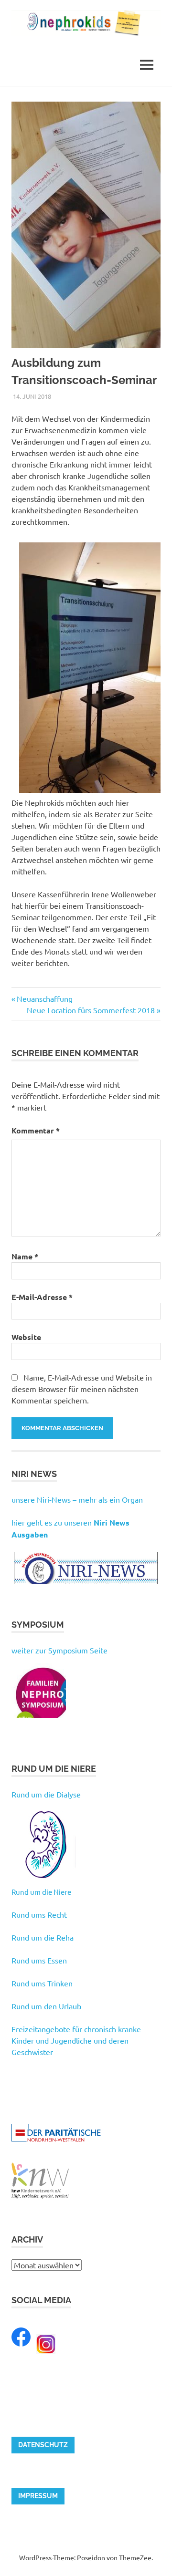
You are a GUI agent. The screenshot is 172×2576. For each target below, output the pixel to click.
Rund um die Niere (41, 1892)
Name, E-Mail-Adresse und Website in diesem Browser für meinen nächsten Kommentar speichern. (82, 1389)
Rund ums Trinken (42, 1983)
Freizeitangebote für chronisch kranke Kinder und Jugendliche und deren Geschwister (76, 2040)
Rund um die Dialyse (46, 1794)
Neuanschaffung (44, 998)
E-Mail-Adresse (42, 1297)
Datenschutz (43, 2445)
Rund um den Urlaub (46, 2006)
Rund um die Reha (43, 1937)
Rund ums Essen (39, 1960)
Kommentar (36, 1130)
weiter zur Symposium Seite (59, 1650)
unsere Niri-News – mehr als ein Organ (77, 1499)
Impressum (38, 2496)
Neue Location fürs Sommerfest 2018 (91, 1010)
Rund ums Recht (39, 1914)
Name (25, 1256)
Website (26, 1337)
